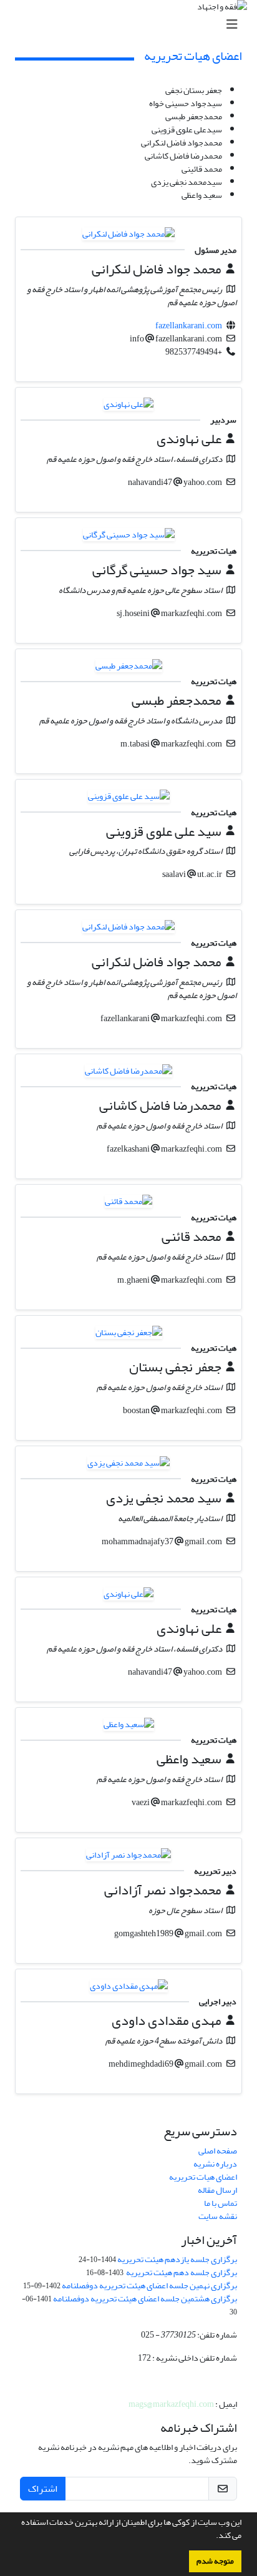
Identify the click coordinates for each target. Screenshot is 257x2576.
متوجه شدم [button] (215, 2561)
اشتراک (43, 2489)
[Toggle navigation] (132, 25)
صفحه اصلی (218, 2151)
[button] (213, 2537)
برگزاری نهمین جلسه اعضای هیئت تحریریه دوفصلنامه (149, 2285)
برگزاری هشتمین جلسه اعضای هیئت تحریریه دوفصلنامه (145, 2299)
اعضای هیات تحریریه (203, 2177)
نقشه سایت (218, 2216)
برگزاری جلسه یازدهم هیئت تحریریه (177, 2259)
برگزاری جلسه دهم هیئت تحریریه (181, 2272)
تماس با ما (221, 2203)
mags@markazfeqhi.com (171, 2404)
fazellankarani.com (189, 326)
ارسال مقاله (217, 2190)
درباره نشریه (215, 2164)
